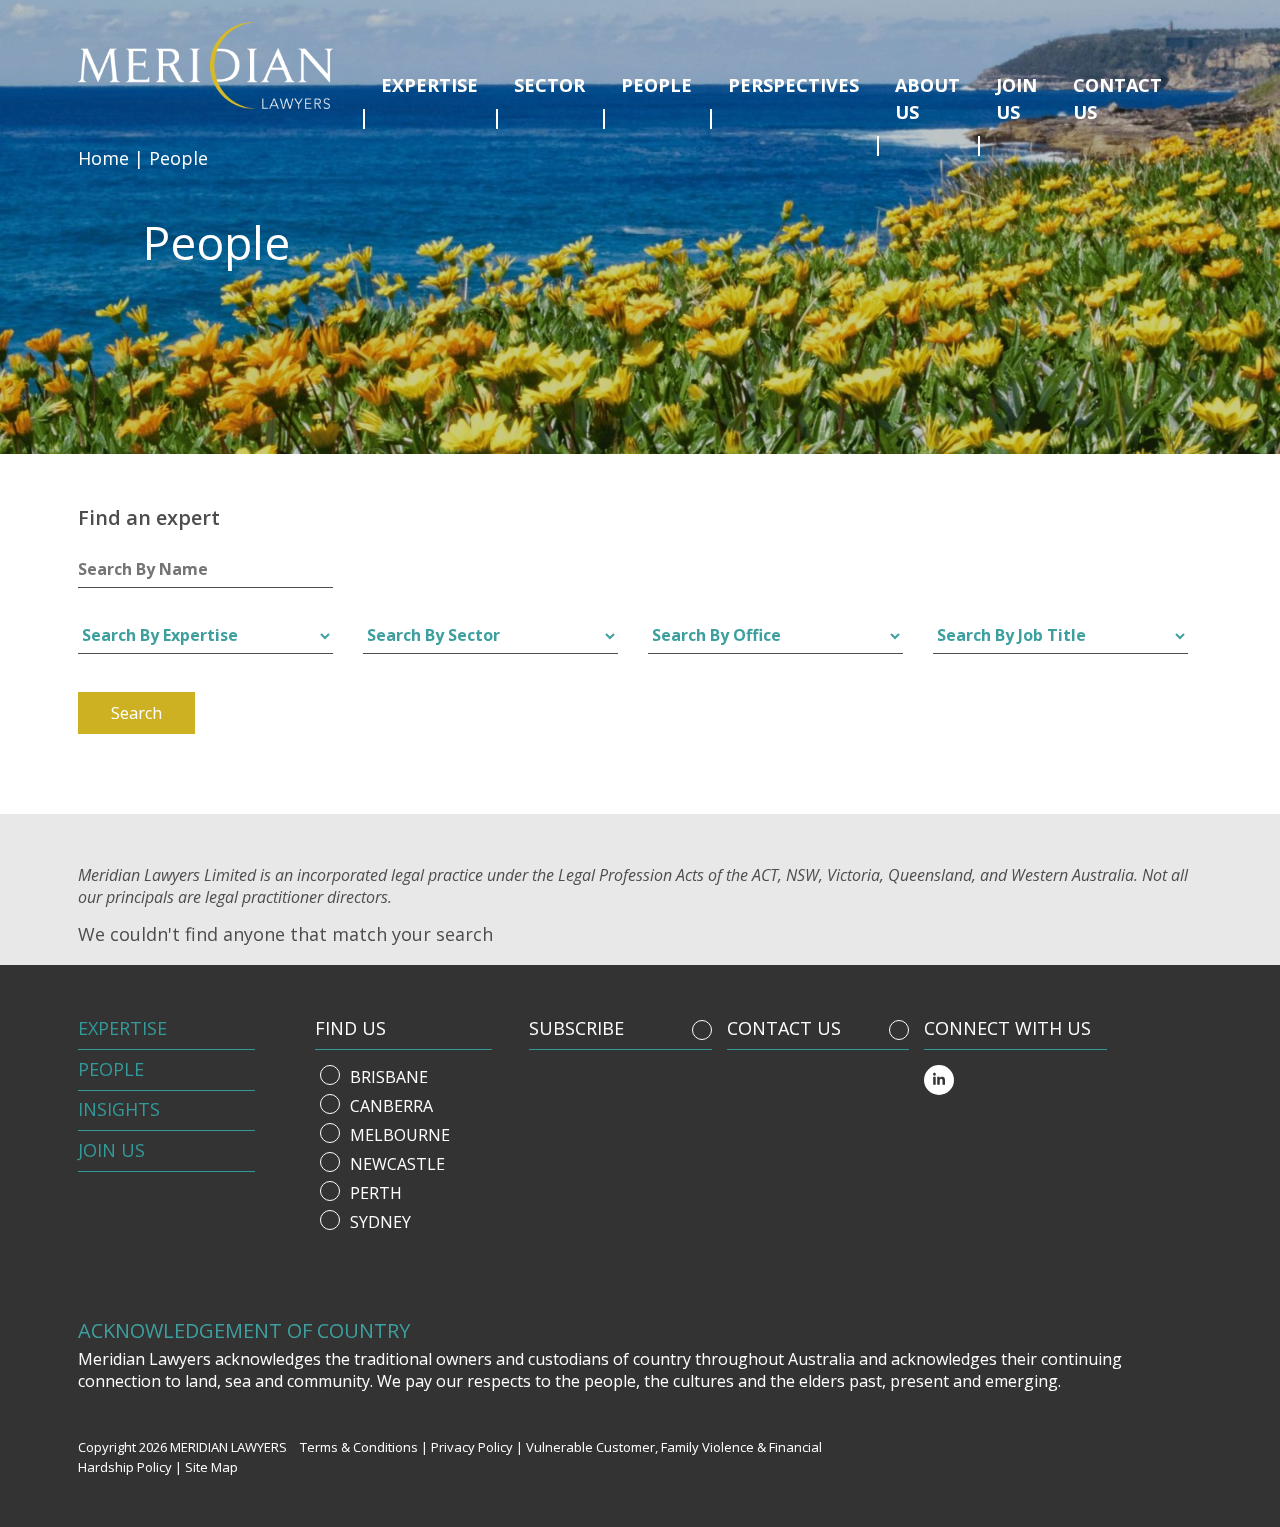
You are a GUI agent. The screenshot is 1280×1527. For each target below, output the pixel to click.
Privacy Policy (472, 1447)
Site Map (211, 1467)
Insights (119, 1109)
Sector (549, 85)
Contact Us (1117, 98)
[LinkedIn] (939, 1080)
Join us (1016, 98)
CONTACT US (784, 1028)
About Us (927, 98)
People (656, 85)
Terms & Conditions (359, 1447)
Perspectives (793, 85)
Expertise (429, 85)
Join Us (111, 1150)
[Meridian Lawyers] (213, 65)
